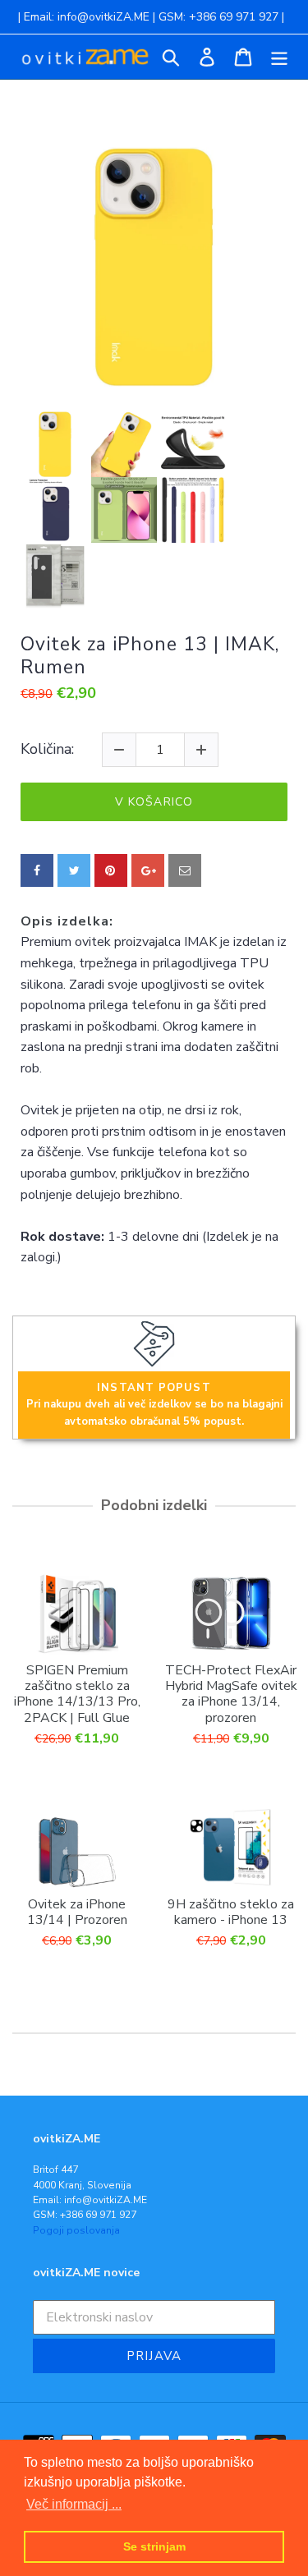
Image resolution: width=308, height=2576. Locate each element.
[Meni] (279, 57)
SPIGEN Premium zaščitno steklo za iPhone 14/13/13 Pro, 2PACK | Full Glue (77, 1694)
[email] (185, 870)
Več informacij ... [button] (74, 2504)
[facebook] (37, 870)
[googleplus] (148, 870)
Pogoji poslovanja (76, 2230)
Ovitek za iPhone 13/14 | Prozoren (77, 1912)
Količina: (47, 750)
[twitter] (74, 870)
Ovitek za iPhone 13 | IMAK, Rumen (150, 656)
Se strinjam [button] (154, 2546)
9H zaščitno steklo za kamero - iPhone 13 (231, 1912)
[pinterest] (111, 870)
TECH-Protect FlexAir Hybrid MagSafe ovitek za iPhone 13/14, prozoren (231, 1694)
